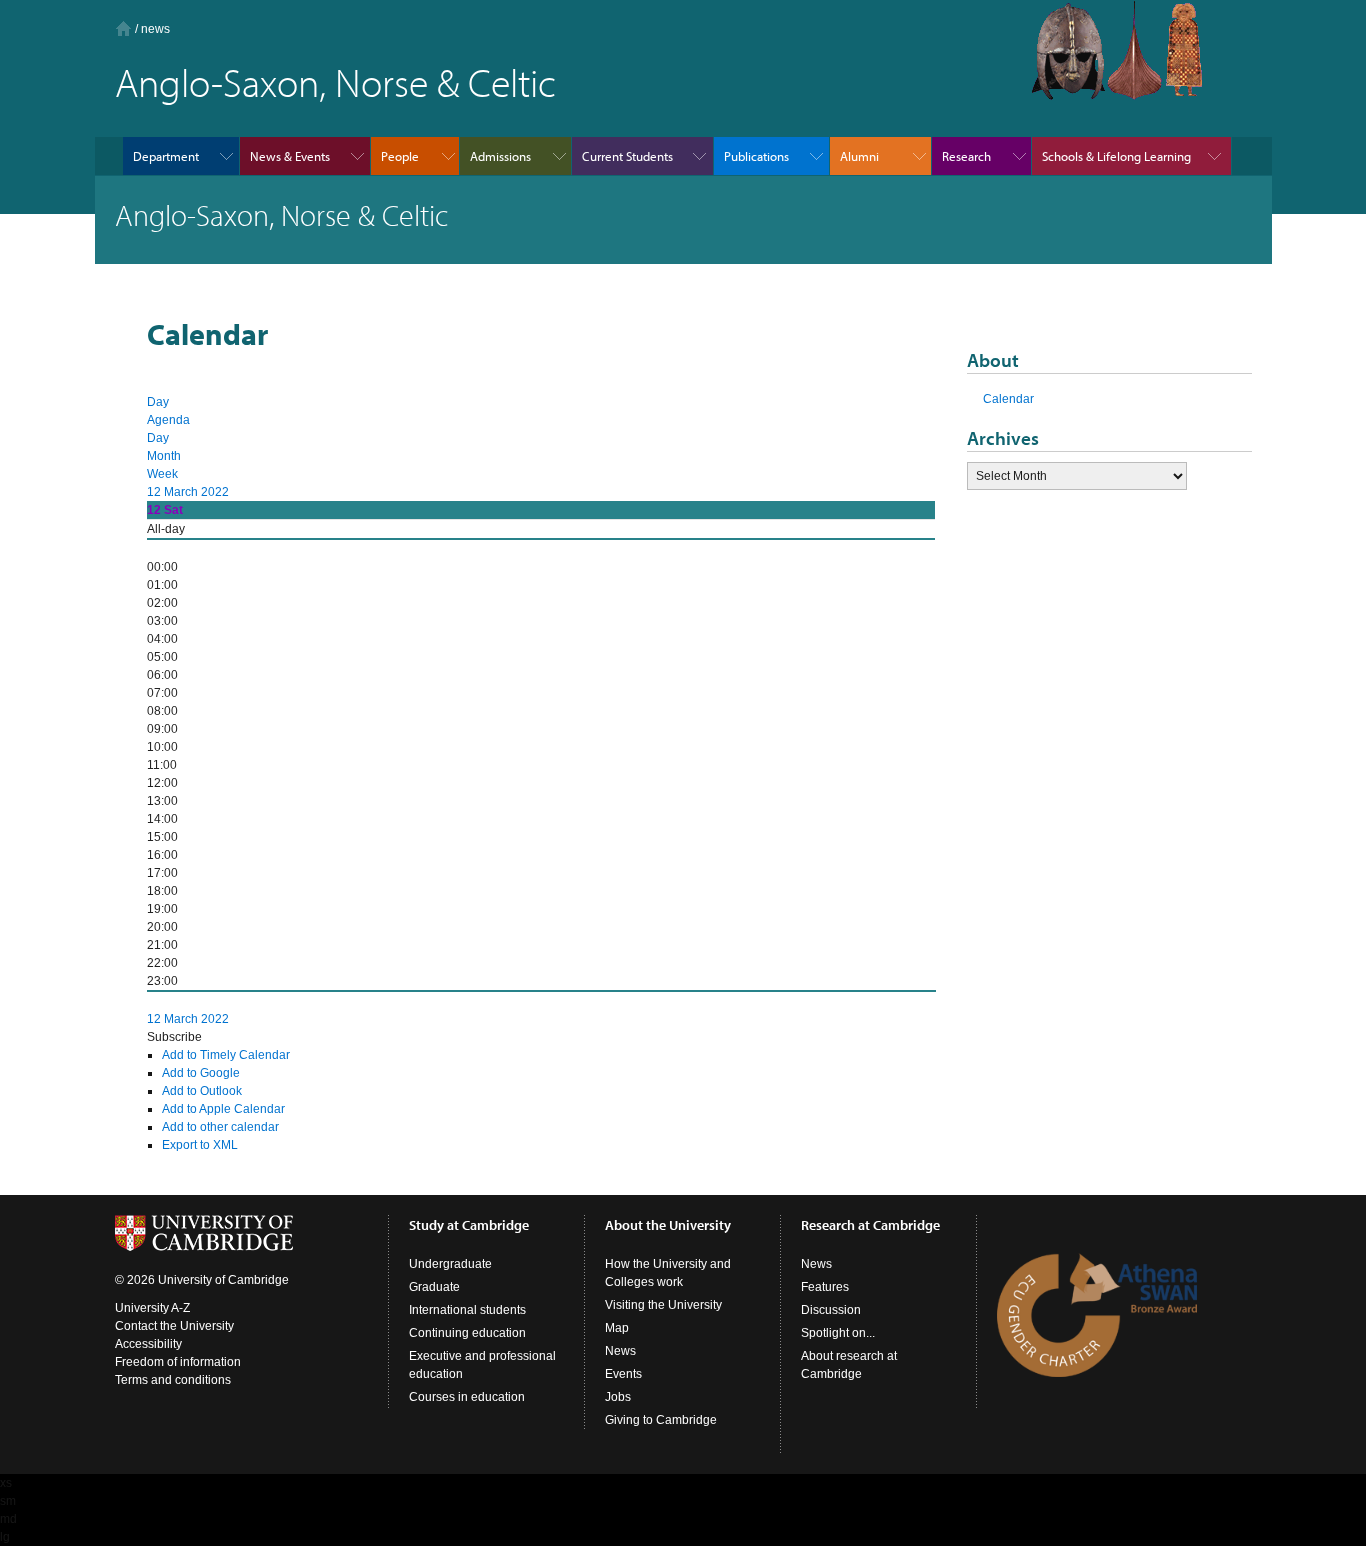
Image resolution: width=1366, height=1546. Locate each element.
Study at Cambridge (469, 1225)
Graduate (434, 1287)
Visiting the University (663, 1305)
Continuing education (467, 1333)
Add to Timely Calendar (226, 1055)
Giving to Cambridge (661, 1420)
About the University (668, 1225)
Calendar (1008, 399)
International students (467, 1310)
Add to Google (201, 1073)
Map (617, 1328)
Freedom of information (178, 1362)
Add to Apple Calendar (223, 1109)
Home (123, 28)
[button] (174, 1037)
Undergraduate (450, 1264)
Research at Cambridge (870, 1225)
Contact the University (174, 1326)
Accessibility (148, 1344)
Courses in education (467, 1397)
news (155, 29)
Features (825, 1287)
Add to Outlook (202, 1091)
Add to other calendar (220, 1127)
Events (623, 1374)
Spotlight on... (838, 1333)
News (620, 1351)
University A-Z (152, 1308)
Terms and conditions (173, 1380)
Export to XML (200, 1145)
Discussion (831, 1310)
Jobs (618, 1397)
